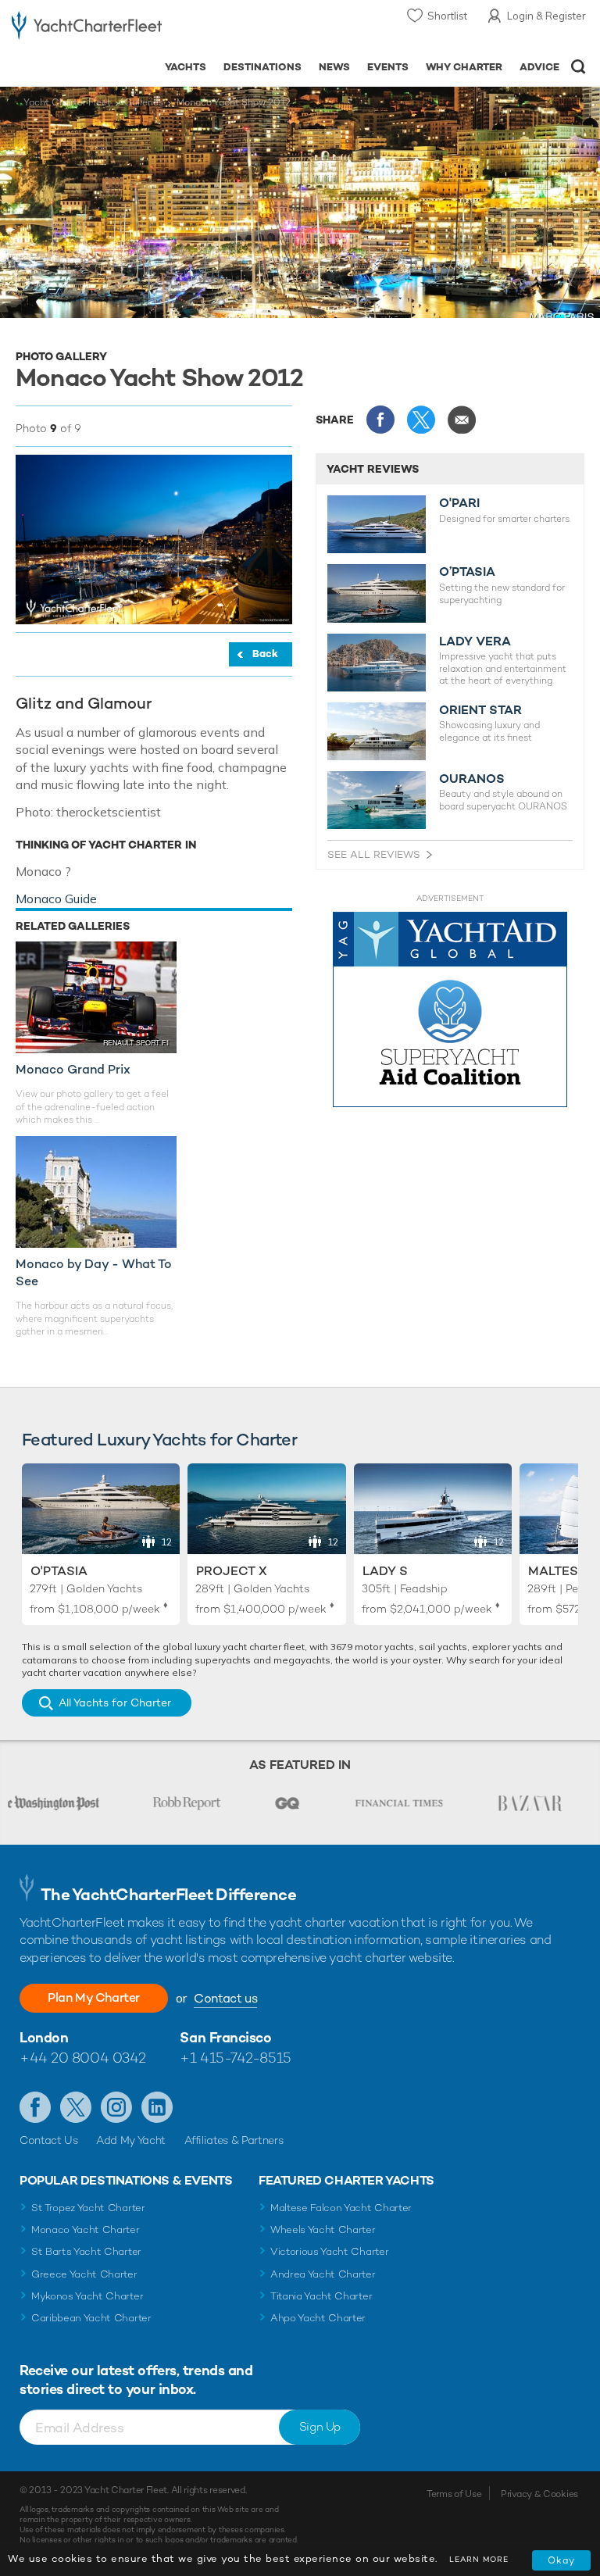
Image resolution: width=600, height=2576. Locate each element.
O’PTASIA (467, 572)
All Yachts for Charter (115, 1702)
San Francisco (225, 2037)
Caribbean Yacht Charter (91, 2318)
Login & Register (546, 16)
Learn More (479, 2559)
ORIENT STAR (480, 710)
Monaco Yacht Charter (86, 2229)
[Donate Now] (450, 1010)
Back (265, 654)
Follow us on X (76, 2107)
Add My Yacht (131, 2140)
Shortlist (447, 16)
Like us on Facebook (35, 2107)
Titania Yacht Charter (321, 2296)
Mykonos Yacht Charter (87, 2296)
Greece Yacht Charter (84, 2274)
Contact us (225, 1998)
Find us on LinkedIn (157, 2107)
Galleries (144, 102)
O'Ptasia (59, 1571)
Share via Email (462, 420)
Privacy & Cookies (539, 2494)
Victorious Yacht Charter (329, 2251)
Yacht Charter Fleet (67, 102)
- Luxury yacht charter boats (87, 29)
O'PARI (459, 503)
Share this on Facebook (380, 420)
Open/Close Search (579, 67)
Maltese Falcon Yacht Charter (341, 2208)
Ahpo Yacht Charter (318, 2318)
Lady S (385, 1571)
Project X (232, 1571)
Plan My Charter (94, 1997)
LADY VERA (475, 641)
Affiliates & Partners (234, 2140)
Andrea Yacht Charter (323, 2274)
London (44, 2037)
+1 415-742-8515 (235, 2058)
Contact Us (49, 2140)
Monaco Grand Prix (73, 1069)
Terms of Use (454, 2494)
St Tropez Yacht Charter (88, 2208)
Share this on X (421, 420)
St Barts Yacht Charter (86, 2251)
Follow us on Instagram (116, 2107)
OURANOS (472, 779)
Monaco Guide (56, 899)
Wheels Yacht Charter (323, 2229)
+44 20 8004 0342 (83, 2058)
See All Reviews (374, 854)
